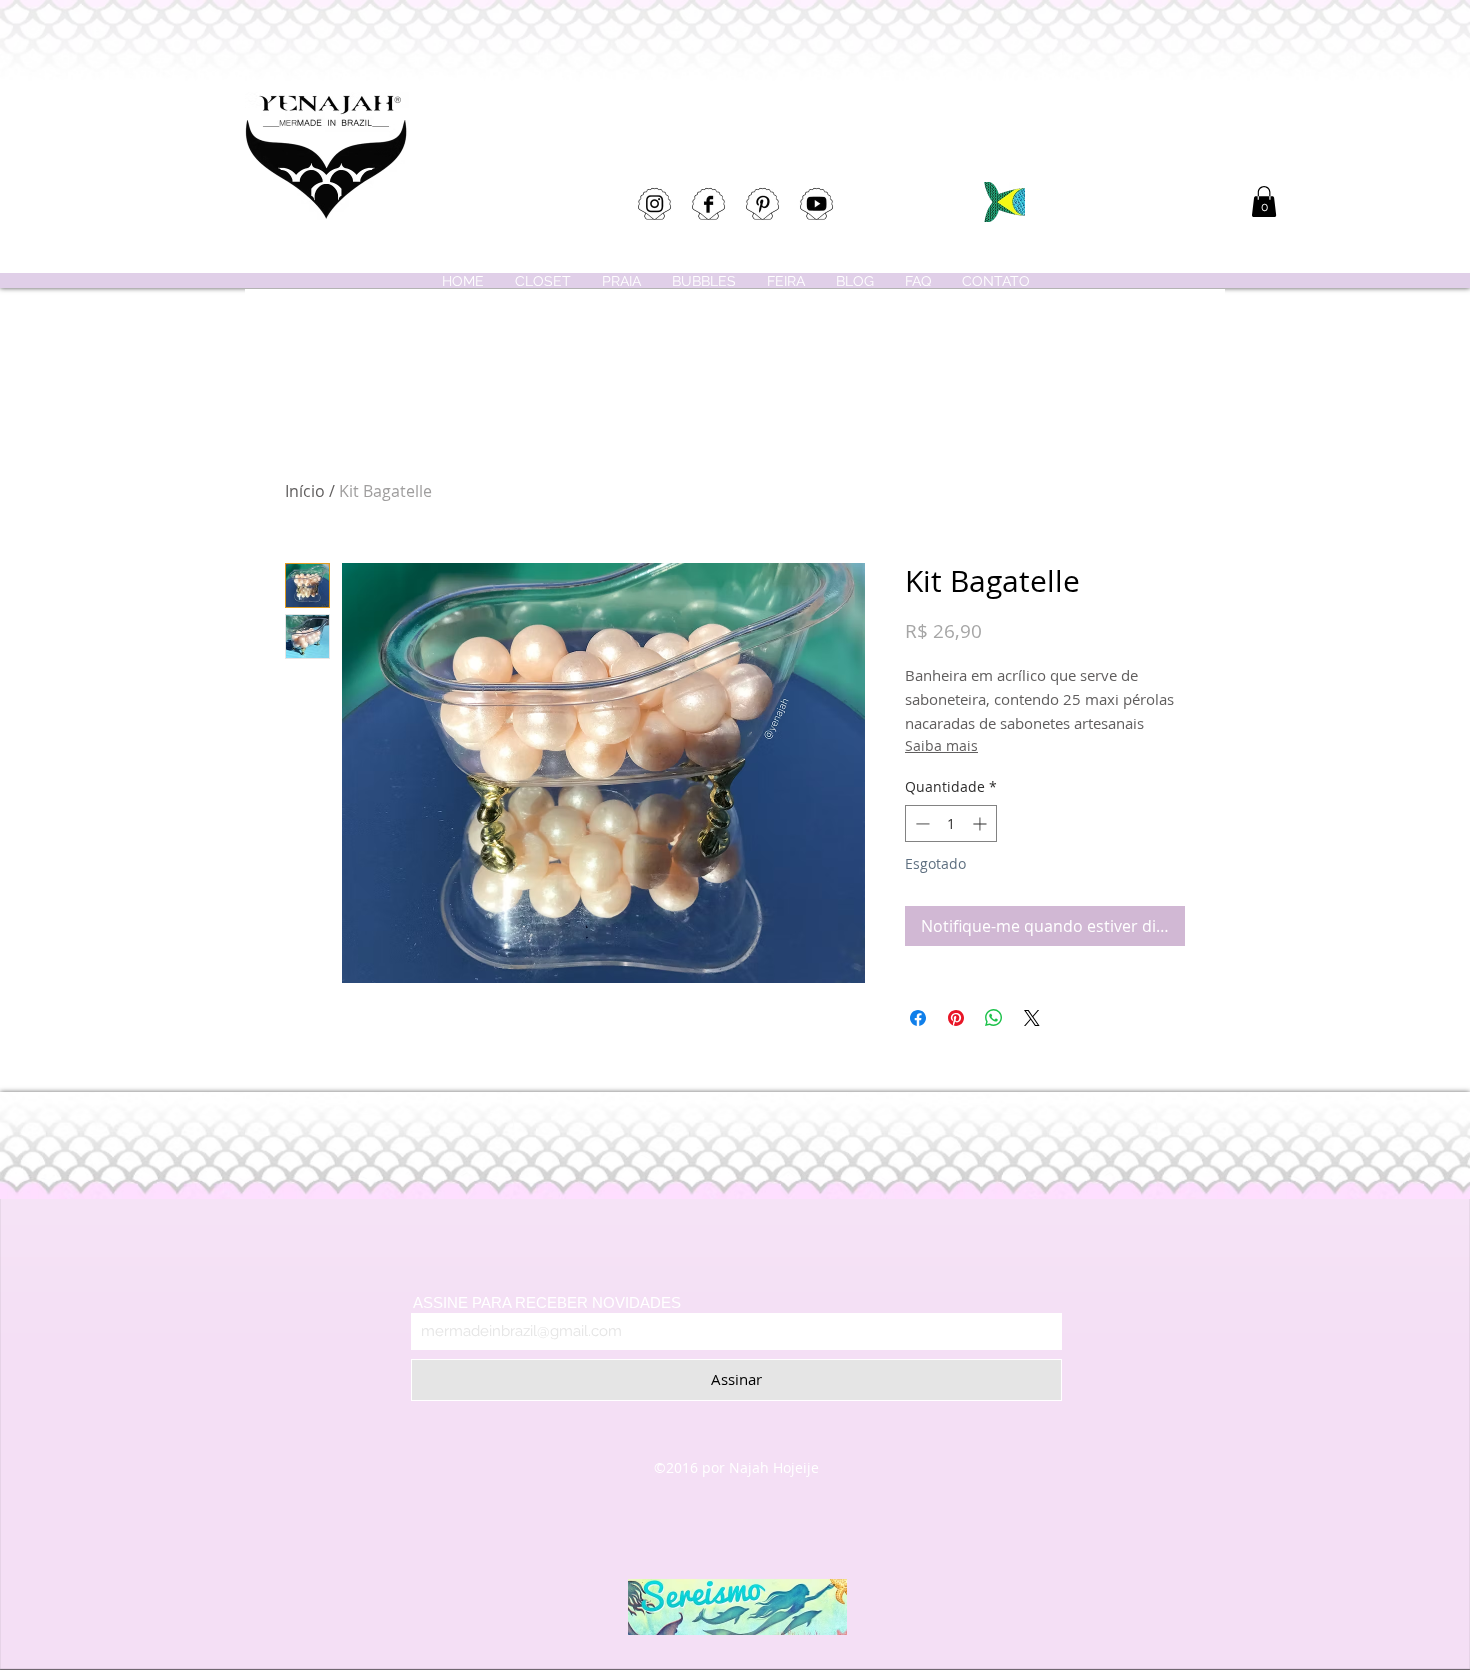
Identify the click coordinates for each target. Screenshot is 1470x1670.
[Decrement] (920, 823)
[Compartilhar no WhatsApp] (994, 1018)
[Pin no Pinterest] (956, 1018)
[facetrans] (708, 204)
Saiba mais (941, 745)
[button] (1264, 201)
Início (305, 491)
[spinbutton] (951, 823)
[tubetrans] (816, 204)
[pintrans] (762, 204)
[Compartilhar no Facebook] (918, 1018)
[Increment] (981, 823)
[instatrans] (654, 204)
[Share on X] (1032, 1018)
